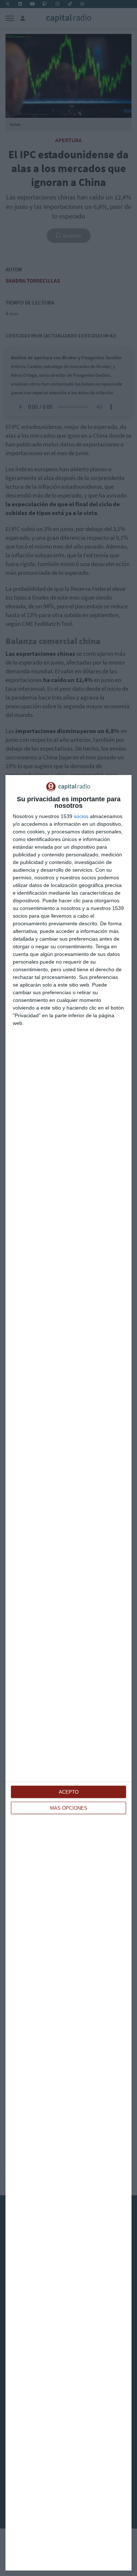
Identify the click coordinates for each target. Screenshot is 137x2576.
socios (81, 816)
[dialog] (68, 1673)
